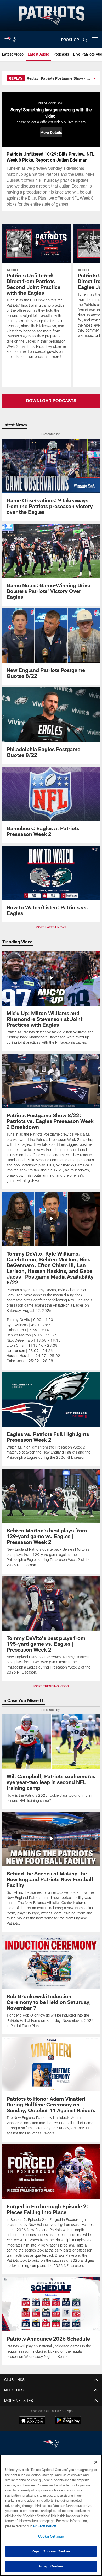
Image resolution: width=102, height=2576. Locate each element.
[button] (51, 132)
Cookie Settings (51, 2536)
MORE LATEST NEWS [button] (51, 927)
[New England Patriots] (51, 2444)
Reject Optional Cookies (51, 2551)
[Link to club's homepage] (10, 38)
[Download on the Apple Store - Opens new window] (32, 2421)
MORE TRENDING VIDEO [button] (51, 1686)
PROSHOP (70, 40)
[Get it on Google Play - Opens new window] (68, 2423)
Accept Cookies (51, 2566)
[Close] (96, 2462)
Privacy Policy (44, 2526)
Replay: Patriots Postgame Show (55, 78)
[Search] (85, 40)
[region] (51, 2515)
